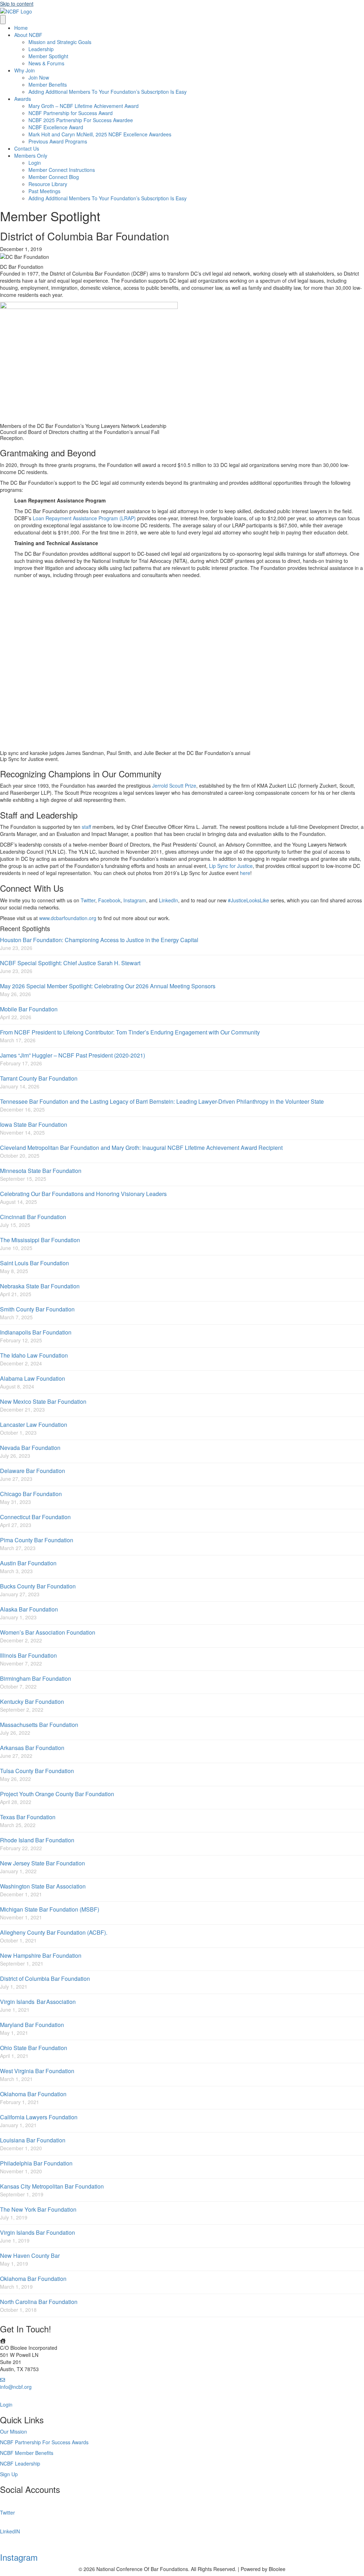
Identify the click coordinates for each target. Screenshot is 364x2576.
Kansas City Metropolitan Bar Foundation (52, 2186)
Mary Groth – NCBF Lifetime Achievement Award (84, 106)
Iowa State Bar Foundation (34, 1124)
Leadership (41, 49)
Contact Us (27, 148)
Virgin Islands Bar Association (38, 2002)
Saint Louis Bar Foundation (34, 1263)
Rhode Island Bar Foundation (37, 1840)
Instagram (135, 900)
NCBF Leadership (20, 2463)
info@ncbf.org (16, 2387)
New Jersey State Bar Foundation (42, 1863)
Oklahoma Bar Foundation (33, 2094)
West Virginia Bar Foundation (37, 2071)
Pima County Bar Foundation (37, 1540)
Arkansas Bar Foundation (32, 1748)
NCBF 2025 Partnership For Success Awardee (81, 120)
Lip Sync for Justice (231, 866)
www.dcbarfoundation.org (68, 918)
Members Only (31, 156)
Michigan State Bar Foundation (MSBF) (50, 1909)
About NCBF (28, 35)
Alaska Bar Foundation (29, 1609)
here (245, 873)
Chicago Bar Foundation (31, 1494)
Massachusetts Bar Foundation (39, 1725)
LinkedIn (168, 900)
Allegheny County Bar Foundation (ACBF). (54, 1932)
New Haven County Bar (30, 2256)
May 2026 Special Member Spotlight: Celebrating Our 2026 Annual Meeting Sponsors (108, 986)
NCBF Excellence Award (56, 127)
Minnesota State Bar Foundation (41, 1171)
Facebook (109, 900)
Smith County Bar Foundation (37, 1309)
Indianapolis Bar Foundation (36, 1332)
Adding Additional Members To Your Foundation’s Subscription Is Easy (108, 92)
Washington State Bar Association (43, 1886)
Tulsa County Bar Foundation (37, 1771)
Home (21, 28)
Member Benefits (48, 85)
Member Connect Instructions (62, 170)
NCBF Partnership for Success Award (71, 113)
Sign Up (9, 2474)
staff (86, 827)
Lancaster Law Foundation (34, 1425)
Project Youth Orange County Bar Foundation (57, 1794)
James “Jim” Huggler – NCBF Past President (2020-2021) (73, 1055)
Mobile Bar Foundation (29, 1009)
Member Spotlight (48, 56)
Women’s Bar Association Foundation (48, 1632)
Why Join (25, 70)
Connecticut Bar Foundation (35, 1517)
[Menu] (3, 20)
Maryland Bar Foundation (32, 2025)
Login (35, 163)
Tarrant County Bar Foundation (39, 1078)
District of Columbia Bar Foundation (45, 1979)
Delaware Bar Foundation (33, 1471)
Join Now (39, 77)
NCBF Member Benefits (27, 2453)
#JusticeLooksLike (248, 900)
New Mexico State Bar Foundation (43, 1401)
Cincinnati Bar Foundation (33, 1217)
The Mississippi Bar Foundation (40, 1240)
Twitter (88, 900)
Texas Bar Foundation (28, 1817)
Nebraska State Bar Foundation (40, 1286)
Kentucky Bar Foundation (32, 1702)
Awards (23, 99)
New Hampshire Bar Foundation (41, 1955)
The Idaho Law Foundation (34, 1355)
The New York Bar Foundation (38, 2209)
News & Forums (46, 63)
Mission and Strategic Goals (60, 42)
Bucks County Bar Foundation (38, 1586)
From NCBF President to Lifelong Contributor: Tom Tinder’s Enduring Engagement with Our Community (130, 1032)
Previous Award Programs (58, 141)
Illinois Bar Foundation (28, 1655)
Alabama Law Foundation (33, 1378)
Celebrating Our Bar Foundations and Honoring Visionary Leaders (83, 1194)
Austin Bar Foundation (28, 1563)
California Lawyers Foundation (39, 2117)
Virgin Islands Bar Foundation (38, 2232)
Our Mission (14, 2431)
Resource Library (48, 184)
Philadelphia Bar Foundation (36, 2163)
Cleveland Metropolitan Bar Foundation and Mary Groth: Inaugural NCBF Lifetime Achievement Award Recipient (141, 1148)
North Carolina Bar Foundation (39, 2302)
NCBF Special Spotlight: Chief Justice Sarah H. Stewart (70, 963)
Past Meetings (44, 191)
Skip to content (17, 4)
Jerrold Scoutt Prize (174, 786)
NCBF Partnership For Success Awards (44, 2442)
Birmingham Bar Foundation (36, 1678)
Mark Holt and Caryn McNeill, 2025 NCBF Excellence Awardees (100, 134)
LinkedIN (10, 2531)
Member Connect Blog (54, 177)
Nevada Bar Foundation (30, 1448)
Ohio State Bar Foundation (34, 2048)
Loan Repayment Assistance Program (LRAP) (84, 518)
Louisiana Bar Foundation (33, 2140)
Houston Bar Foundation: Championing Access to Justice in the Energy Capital (99, 940)
